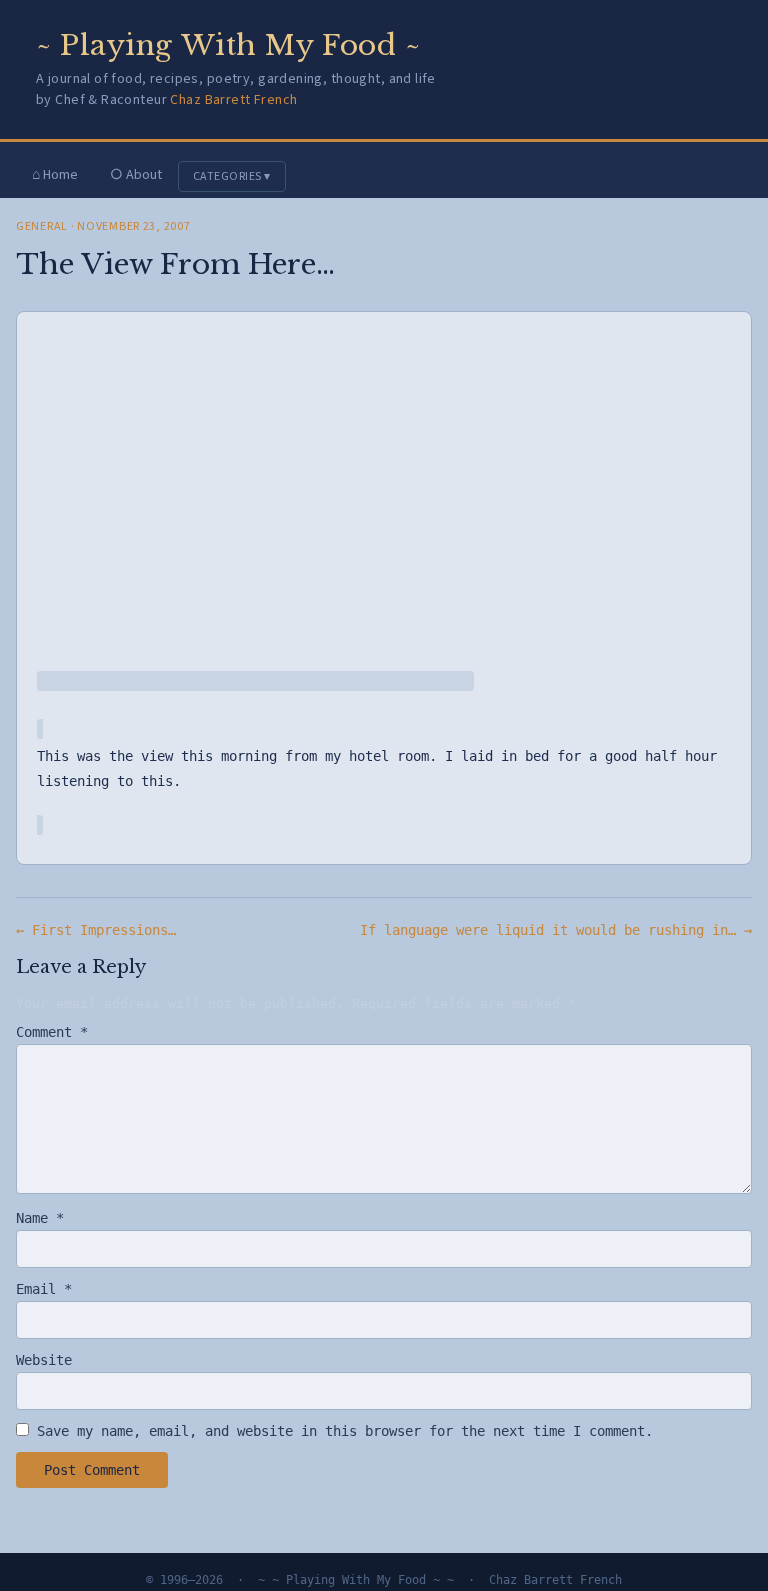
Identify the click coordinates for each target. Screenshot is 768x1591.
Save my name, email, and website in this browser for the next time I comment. (345, 1431)
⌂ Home (55, 175)
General (42, 226)
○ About (136, 175)
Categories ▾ (232, 176)
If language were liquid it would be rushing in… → (556, 930)
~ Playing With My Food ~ (228, 45)
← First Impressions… (96, 930)
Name (40, 1218)
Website (44, 1360)
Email (44, 1289)
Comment (52, 1032)
